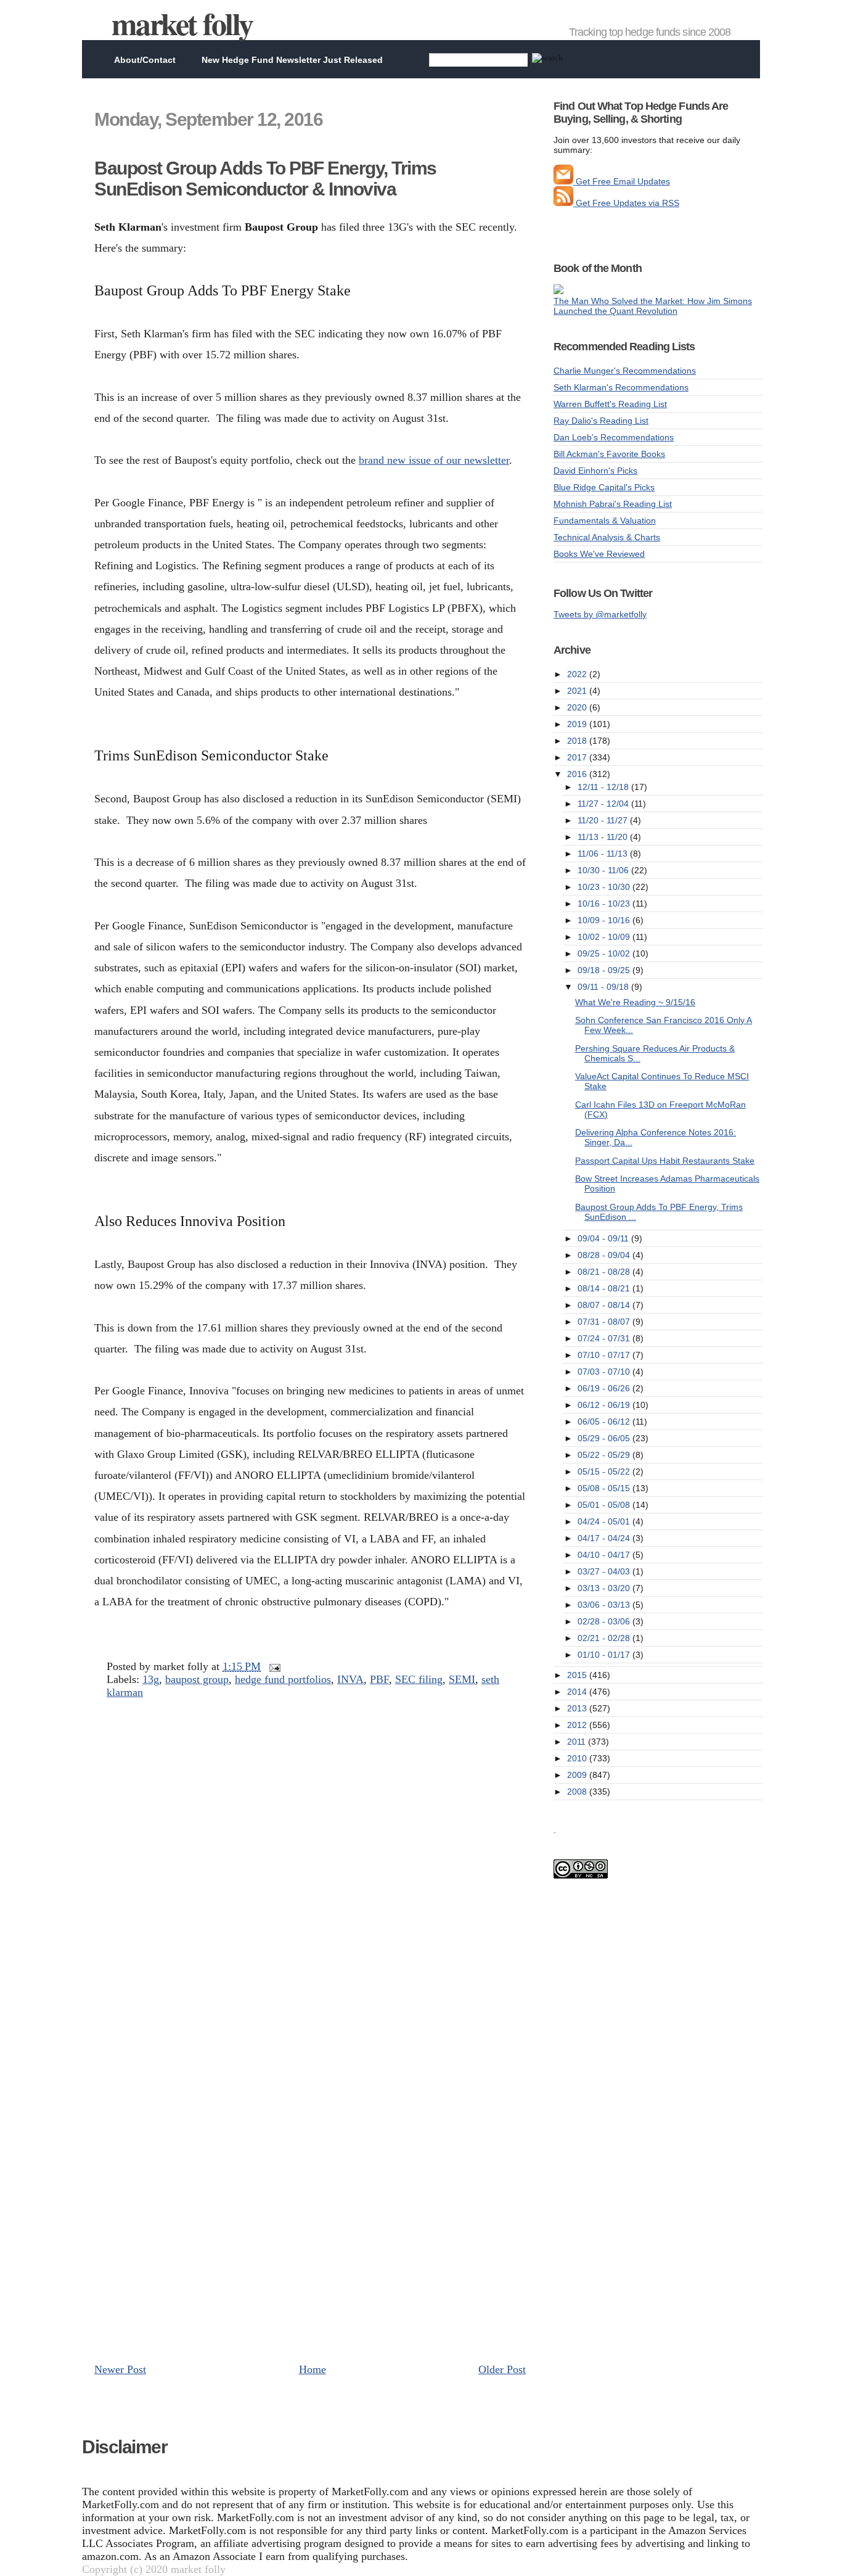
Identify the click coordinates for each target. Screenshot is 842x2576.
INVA (350, 1679)
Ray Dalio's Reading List (601, 421)
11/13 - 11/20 (604, 837)
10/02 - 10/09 (605, 937)
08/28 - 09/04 (605, 1255)
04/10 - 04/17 (605, 1555)
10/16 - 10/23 (605, 903)
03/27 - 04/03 (605, 1571)
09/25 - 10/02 (605, 953)
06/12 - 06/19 (605, 1405)
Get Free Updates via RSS (626, 203)
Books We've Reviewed (599, 554)
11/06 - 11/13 (604, 854)
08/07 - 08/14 (605, 1305)
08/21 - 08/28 (605, 1272)
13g (151, 1679)
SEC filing (419, 1679)
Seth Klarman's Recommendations (621, 387)
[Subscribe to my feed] (563, 203)
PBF (379, 1679)
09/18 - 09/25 (605, 970)
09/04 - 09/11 (604, 1238)
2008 (578, 1792)
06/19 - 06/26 (605, 1388)
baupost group (197, 1679)
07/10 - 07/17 (605, 1355)
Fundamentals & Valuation (605, 521)
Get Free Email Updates (622, 181)
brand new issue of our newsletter (434, 460)
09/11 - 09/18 (604, 987)
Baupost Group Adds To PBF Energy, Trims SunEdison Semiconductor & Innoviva (265, 179)
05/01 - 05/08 (605, 1505)
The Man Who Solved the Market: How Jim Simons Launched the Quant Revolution (653, 306)
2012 (578, 1725)
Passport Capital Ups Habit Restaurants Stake (665, 1161)
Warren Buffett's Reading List (610, 404)
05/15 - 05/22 (605, 1471)
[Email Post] (272, 1666)
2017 (578, 757)
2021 (578, 691)
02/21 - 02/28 (605, 1638)
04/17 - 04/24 (605, 1538)
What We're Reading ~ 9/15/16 (635, 1002)
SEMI (462, 1679)
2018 (578, 741)
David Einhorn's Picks (595, 471)
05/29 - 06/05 (605, 1438)
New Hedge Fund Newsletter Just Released (292, 60)
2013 (578, 1708)
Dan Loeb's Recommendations (614, 437)
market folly (182, 23)
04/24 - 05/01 (605, 1521)
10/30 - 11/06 (604, 870)
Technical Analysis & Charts (607, 537)
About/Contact (145, 60)
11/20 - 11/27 (604, 820)
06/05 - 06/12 (605, 1422)
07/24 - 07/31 (605, 1338)
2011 (578, 1742)
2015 (578, 1675)
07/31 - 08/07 (605, 1322)
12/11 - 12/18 (604, 787)
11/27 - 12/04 (604, 804)
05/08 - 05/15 (605, 1488)
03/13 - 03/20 (605, 1588)
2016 (578, 774)
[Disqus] (310, 1876)
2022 (578, 674)
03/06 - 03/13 (605, 1605)
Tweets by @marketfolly (600, 614)
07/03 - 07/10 (605, 1372)
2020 (578, 707)
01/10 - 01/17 (605, 1655)
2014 (578, 1692)
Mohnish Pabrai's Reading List (613, 504)
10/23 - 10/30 (605, 887)
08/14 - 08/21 (605, 1288)
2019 (578, 724)
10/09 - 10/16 (605, 920)
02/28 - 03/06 (605, 1621)
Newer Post (120, 2369)
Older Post (502, 2369)
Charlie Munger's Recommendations (625, 371)
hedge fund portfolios (283, 1679)
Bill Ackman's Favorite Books (609, 454)
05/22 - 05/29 (605, 1455)
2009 (578, 1775)
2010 (578, 1758)
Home (313, 2369)
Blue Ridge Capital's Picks (604, 487)
